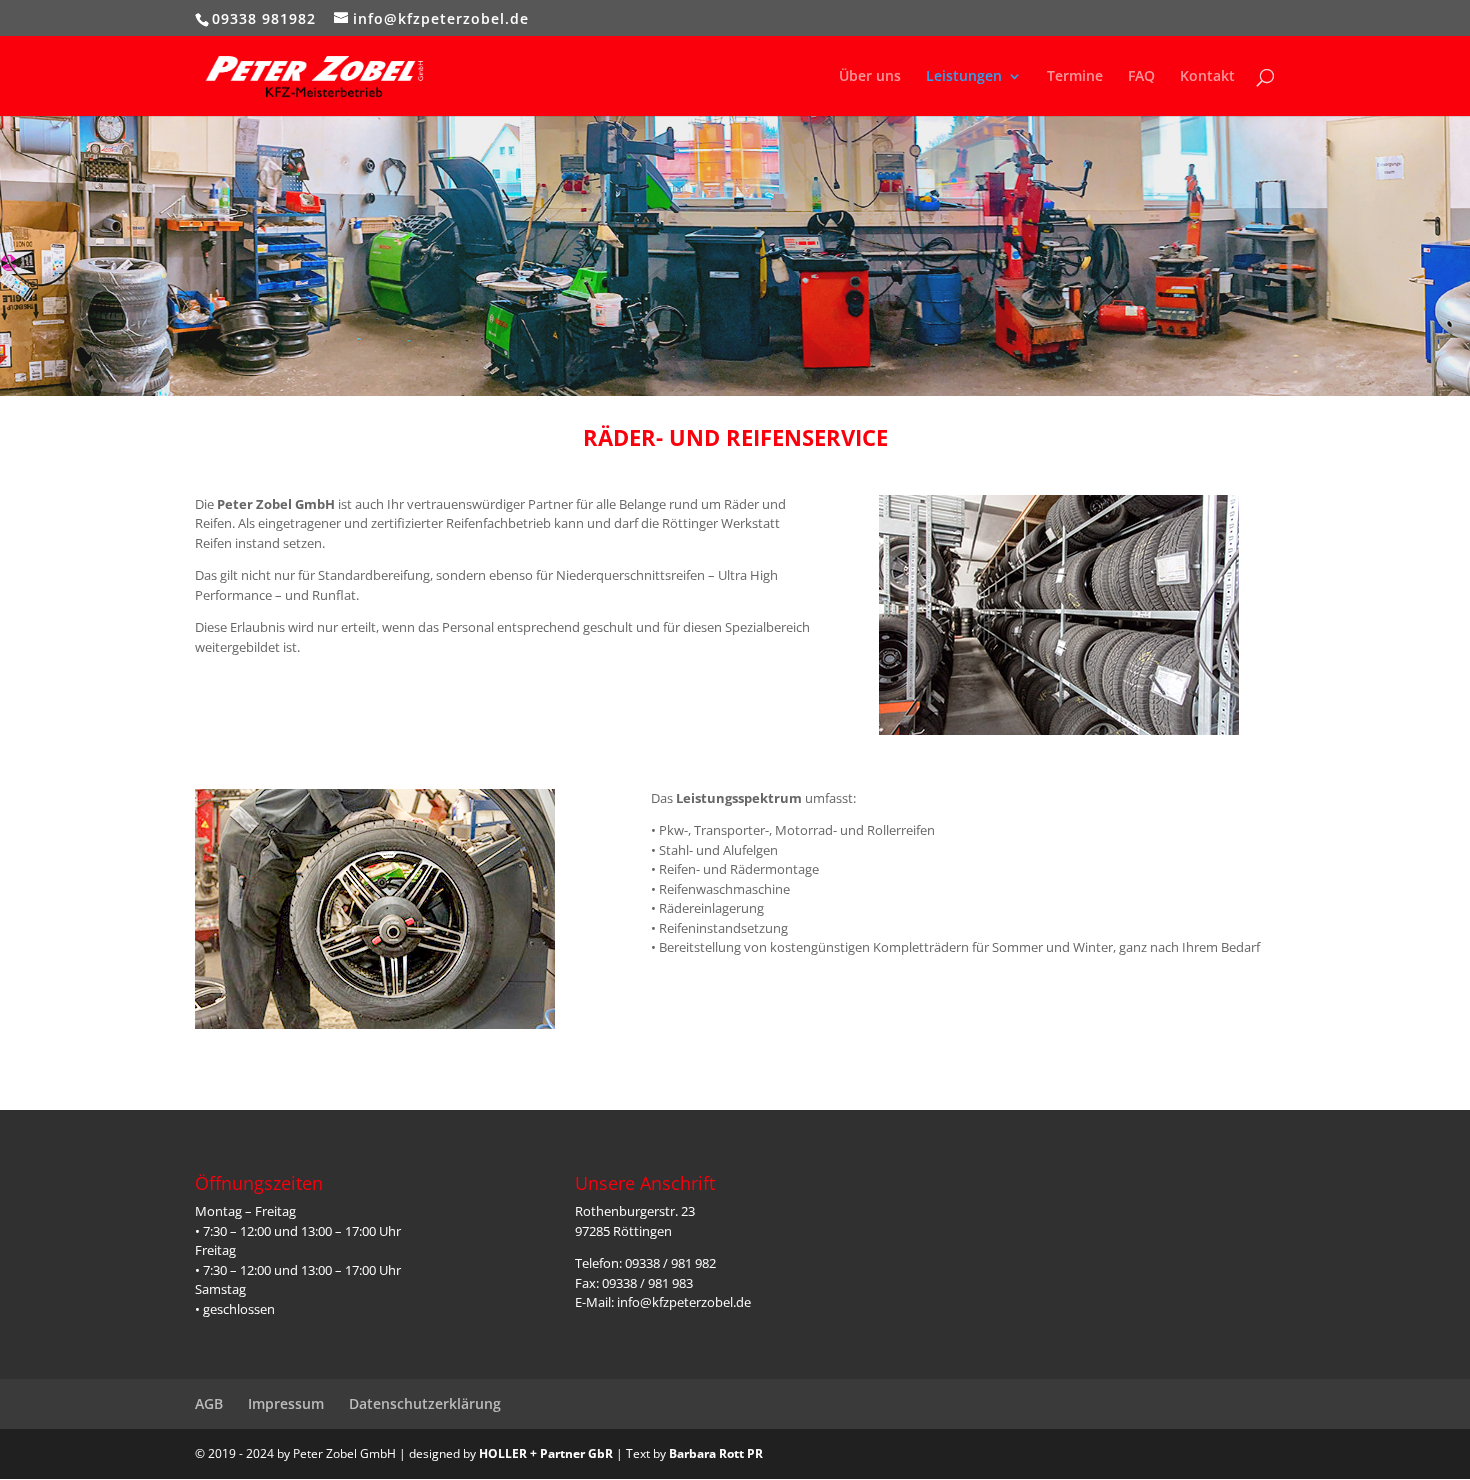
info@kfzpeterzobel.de (684, 1302)
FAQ (1141, 77)
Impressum (286, 1403)
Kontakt (1207, 77)
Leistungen (964, 77)
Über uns (870, 77)
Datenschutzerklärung (425, 1403)
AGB (209, 1403)
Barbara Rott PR (716, 1453)
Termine (1075, 77)
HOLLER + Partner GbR (546, 1453)
